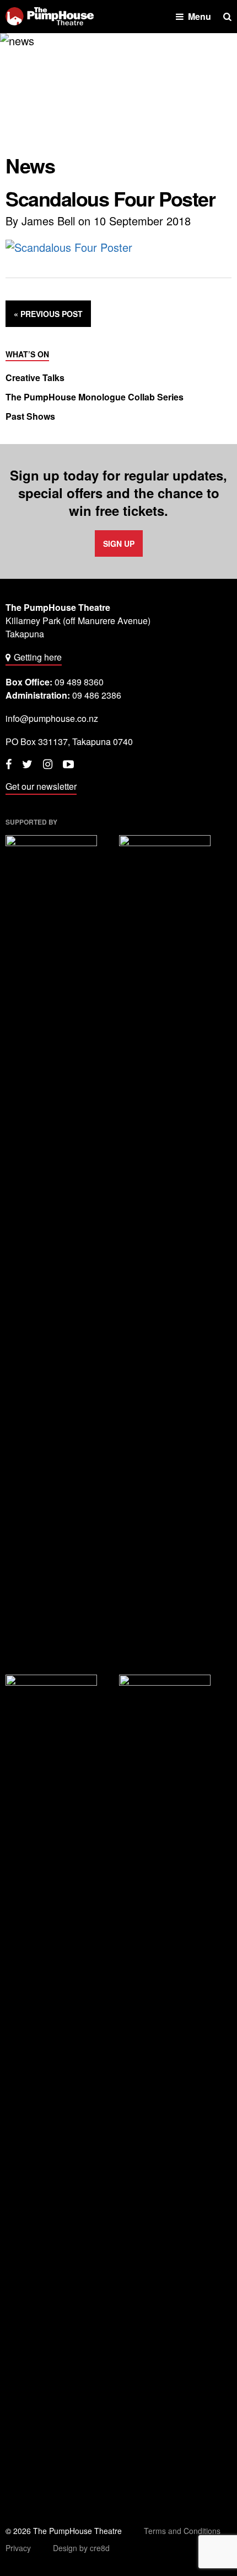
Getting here (38, 657)
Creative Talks (35, 378)
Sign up (119, 543)
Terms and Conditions (182, 2531)
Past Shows (30, 416)
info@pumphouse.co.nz (52, 718)
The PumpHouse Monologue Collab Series (95, 397)
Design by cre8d (81, 2548)
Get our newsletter (41, 786)
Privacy (18, 2548)
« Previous (48, 314)
